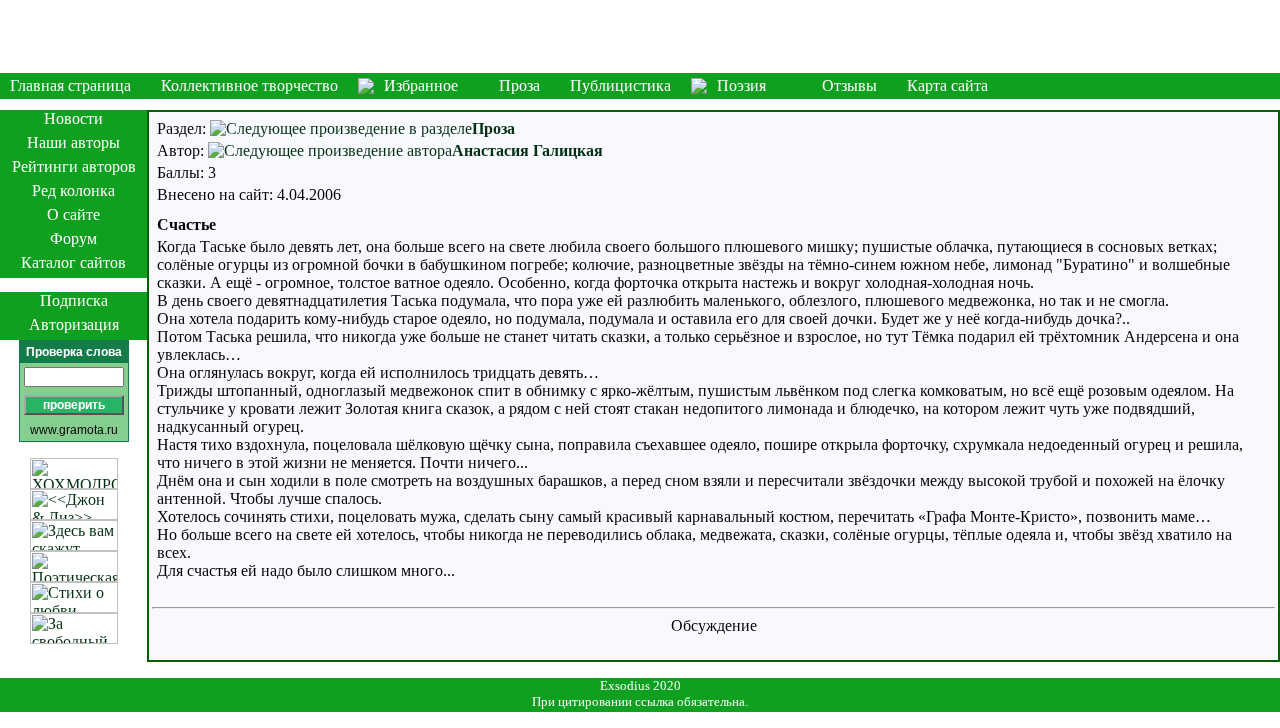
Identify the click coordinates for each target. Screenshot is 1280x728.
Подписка (74, 300)
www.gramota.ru (74, 430)
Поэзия (741, 85)
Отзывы (849, 85)
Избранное (421, 85)
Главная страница (70, 85)
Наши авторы (73, 142)
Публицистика (620, 85)
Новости (73, 118)
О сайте (73, 214)
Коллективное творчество (249, 85)
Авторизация (74, 324)
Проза (519, 85)
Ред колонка (73, 190)
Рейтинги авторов (74, 166)
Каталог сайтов (73, 262)
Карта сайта (947, 85)
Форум (73, 238)
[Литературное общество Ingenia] (640, 36)
